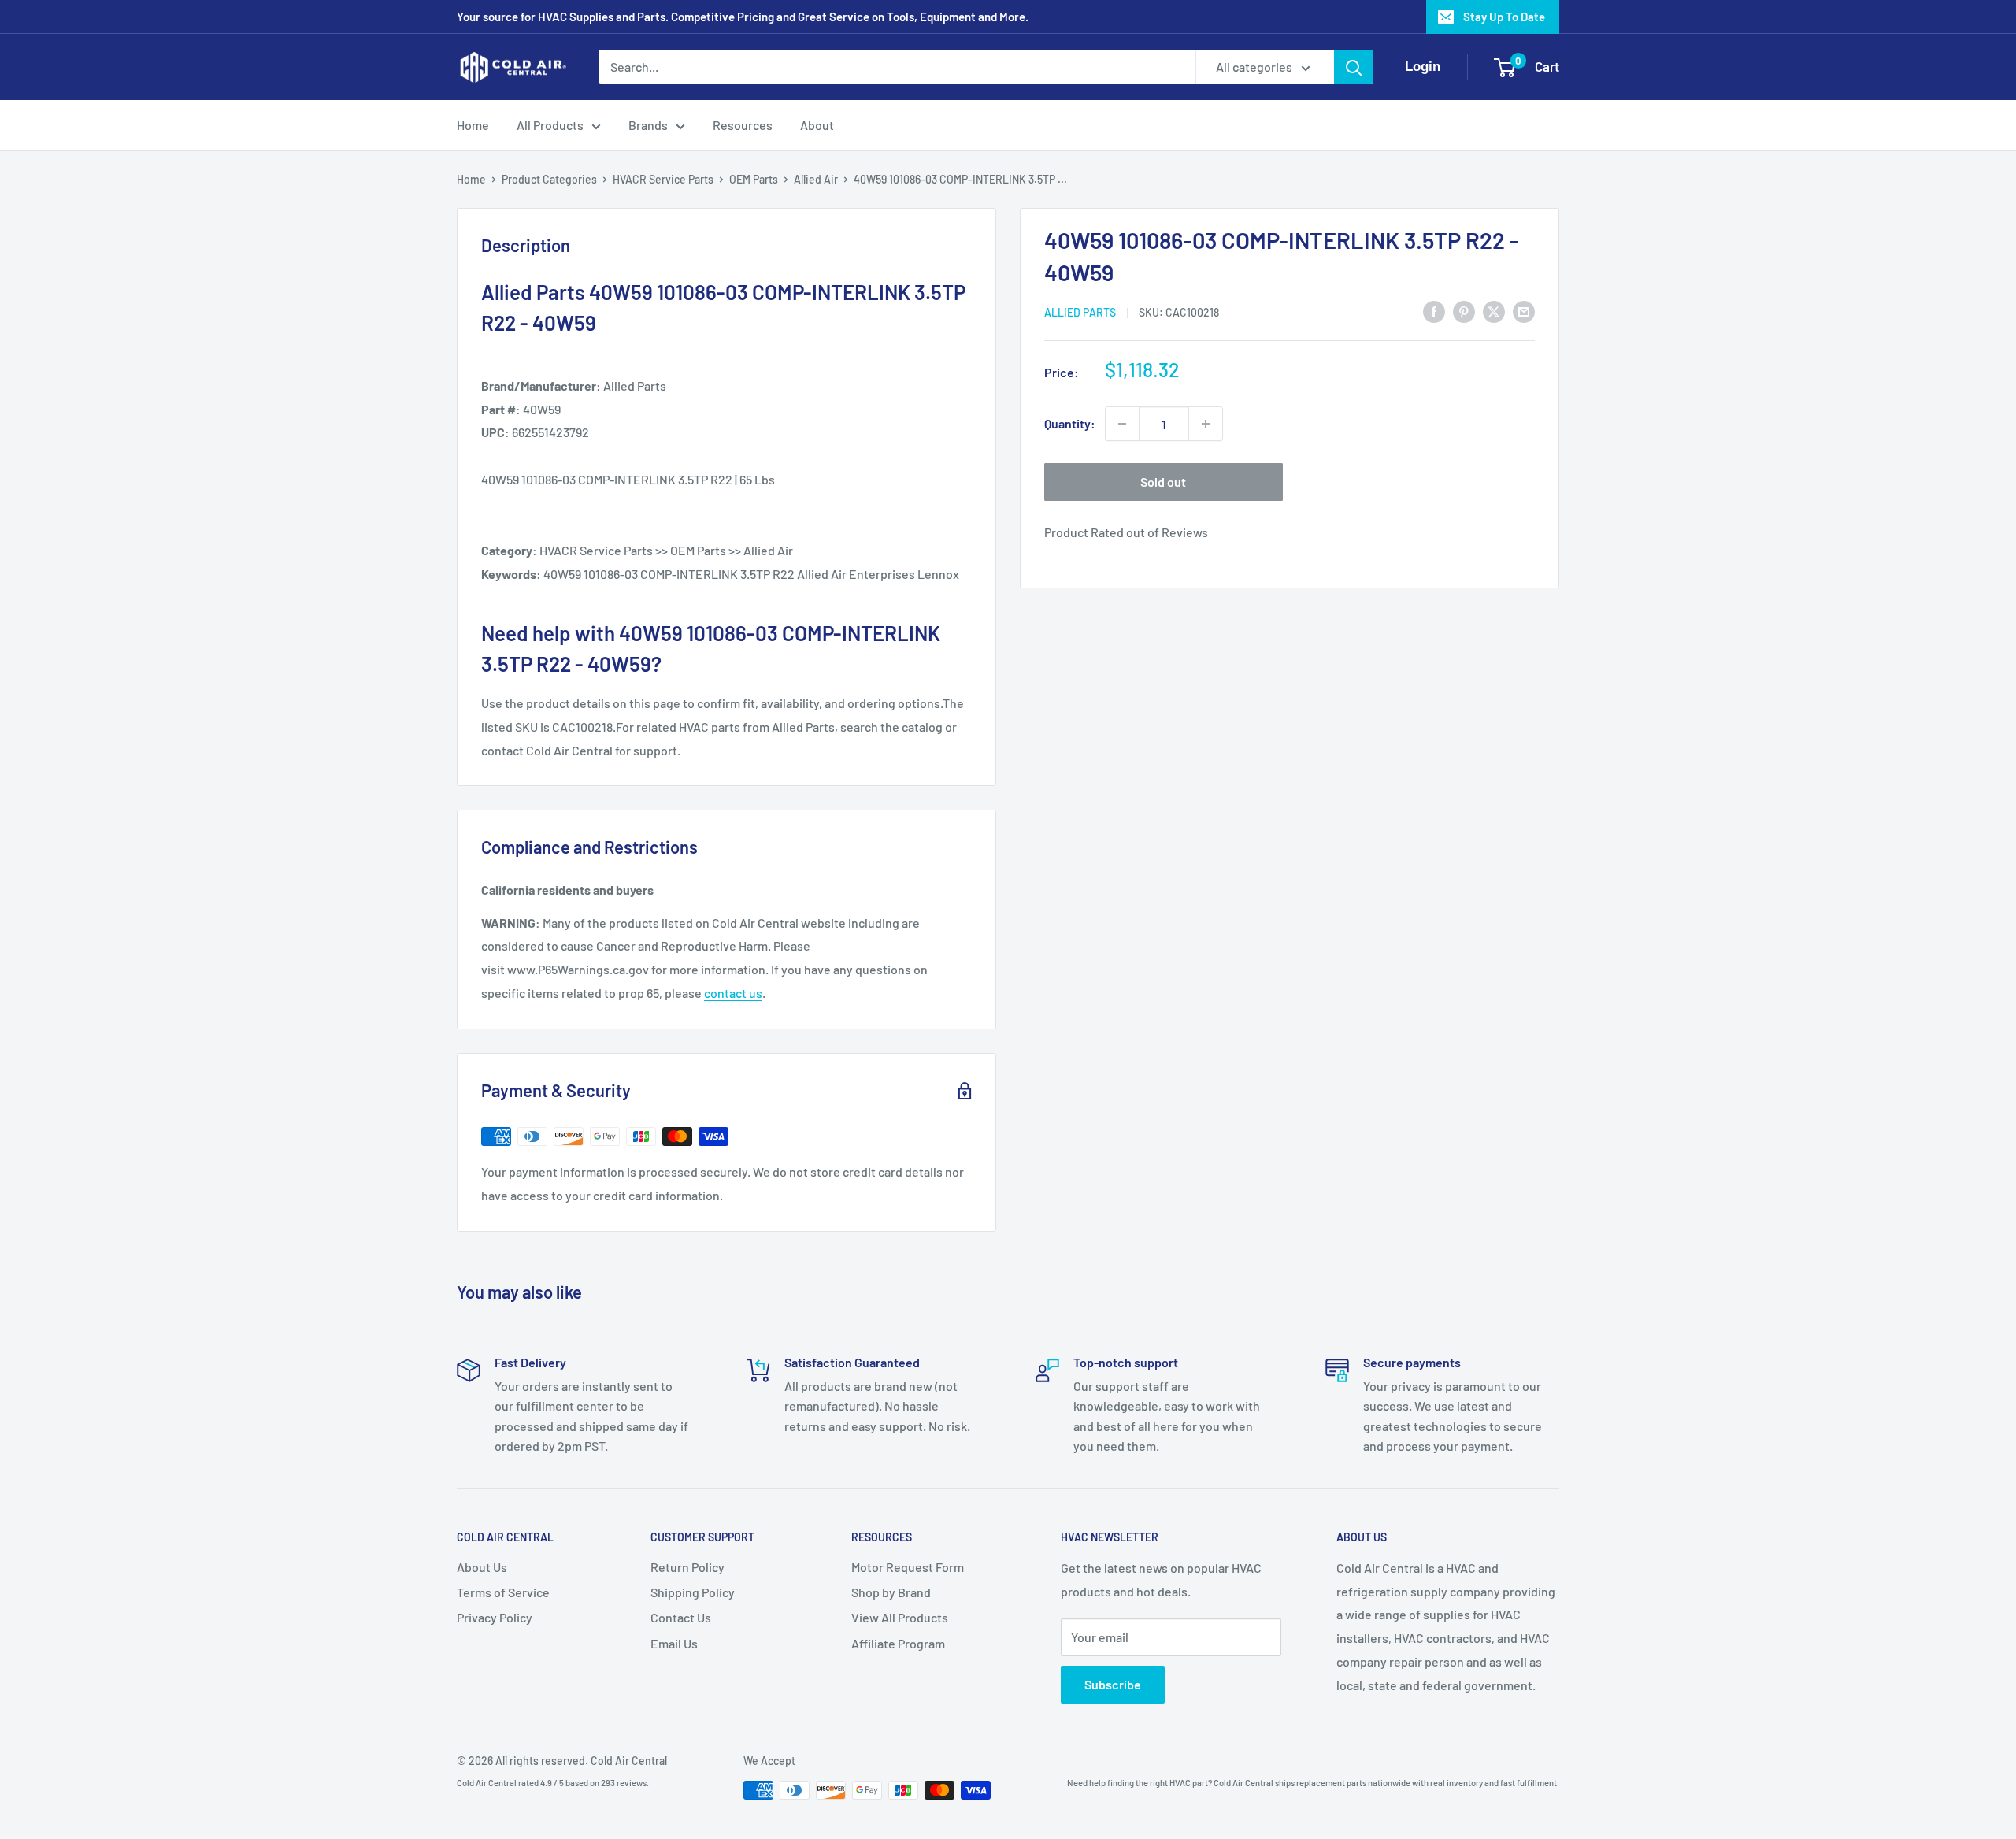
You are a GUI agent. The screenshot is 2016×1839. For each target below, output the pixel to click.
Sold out (1163, 482)
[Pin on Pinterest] (1464, 311)
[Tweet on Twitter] (1494, 311)
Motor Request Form (908, 1567)
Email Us (674, 1643)
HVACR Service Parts (663, 179)
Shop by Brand (891, 1592)
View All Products (900, 1617)
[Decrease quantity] (1122, 424)
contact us (733, 993)
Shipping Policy (693, 1592)
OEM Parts (754, 179)
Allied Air (816, 179)
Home (473, 125)
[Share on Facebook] (1434, 311)
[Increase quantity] (1206, 424)
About (817, 125)
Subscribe (1113, 1684)
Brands (648, 125)
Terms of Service (503, 1592)
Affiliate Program (898, 1643)
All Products (550, 125)
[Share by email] (1524, 311)
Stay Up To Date (1504, 17)
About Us (482, 1567)
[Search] (1354, 67)
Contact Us (681, 1617)
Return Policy (687, 1567)
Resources (743, 125)
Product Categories (549, 179)
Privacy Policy (495, 1617)
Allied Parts (1080, 312)
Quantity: (1070, 423)
